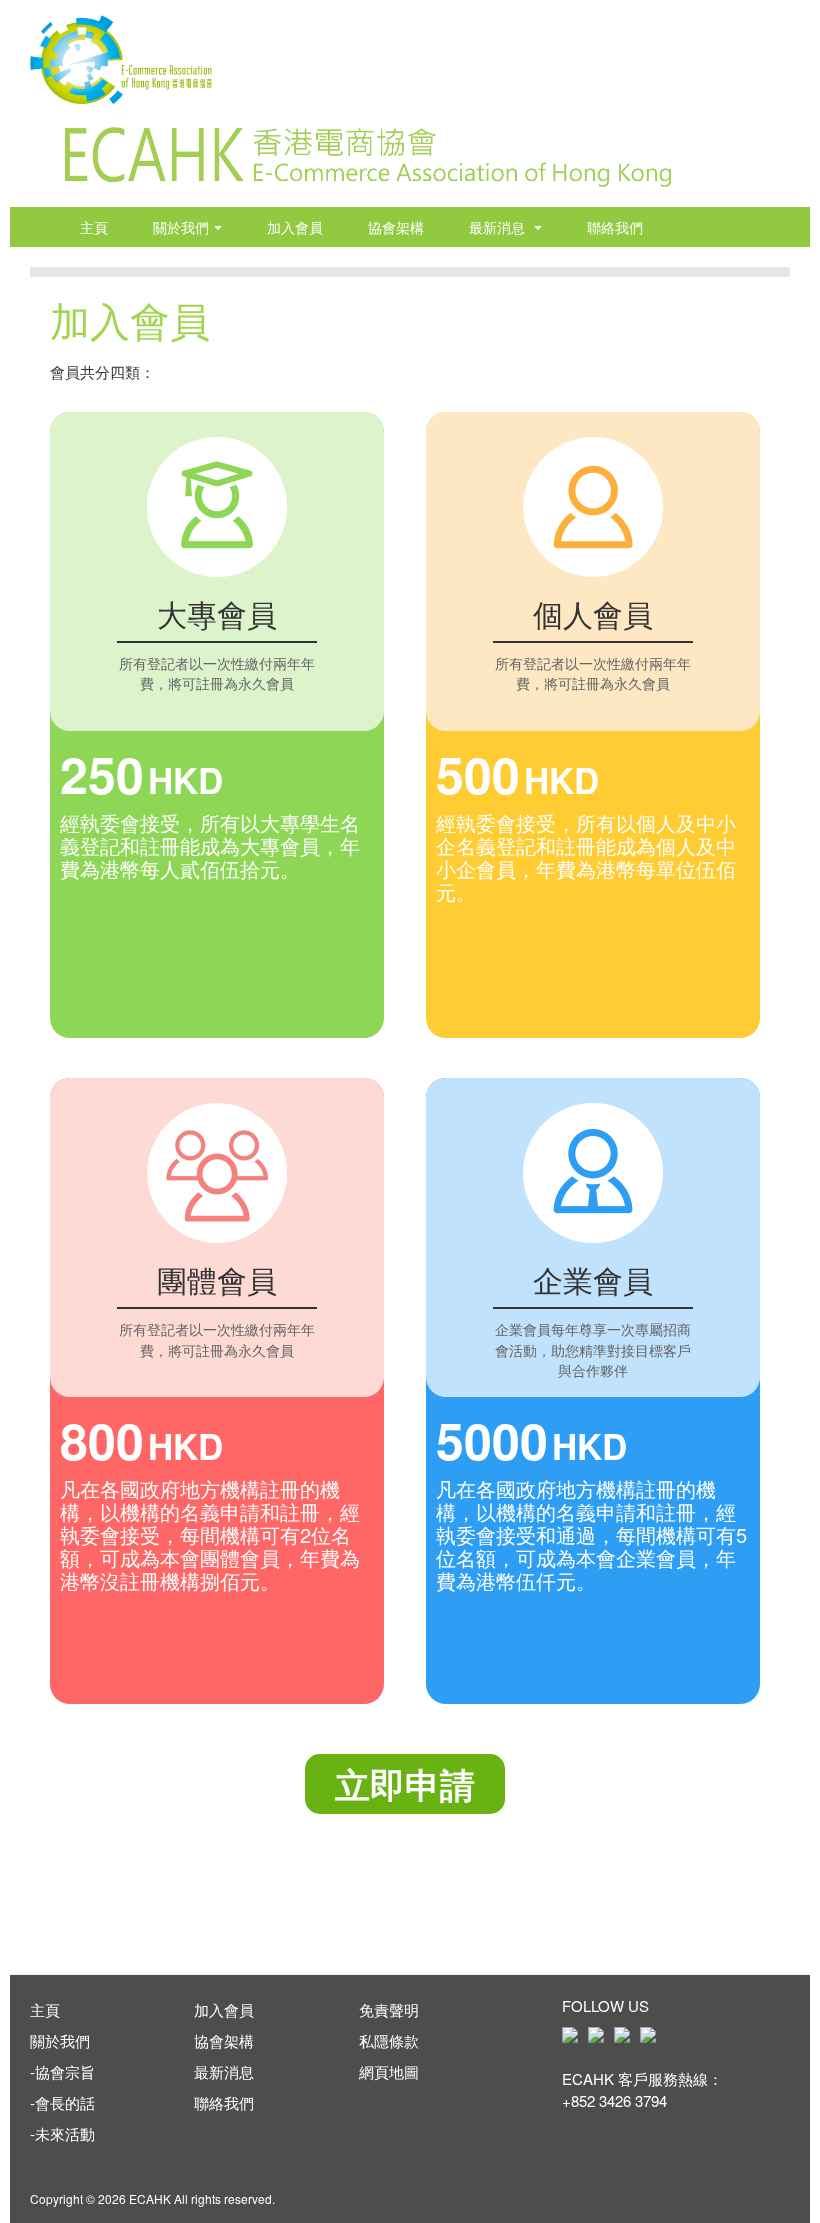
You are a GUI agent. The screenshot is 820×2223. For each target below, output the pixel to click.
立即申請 (405, 1784)
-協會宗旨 (62, 2071)
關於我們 (181, 227)
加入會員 (295, 227)
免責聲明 (389, 2009)
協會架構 (396, 227)
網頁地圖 (389, 2071)
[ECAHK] (121, 52)
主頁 (94, 227)
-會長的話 (62, 2102)
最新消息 (499, 227)
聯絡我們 (615, 227)
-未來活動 (62, 2133)
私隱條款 (389, 2040)
